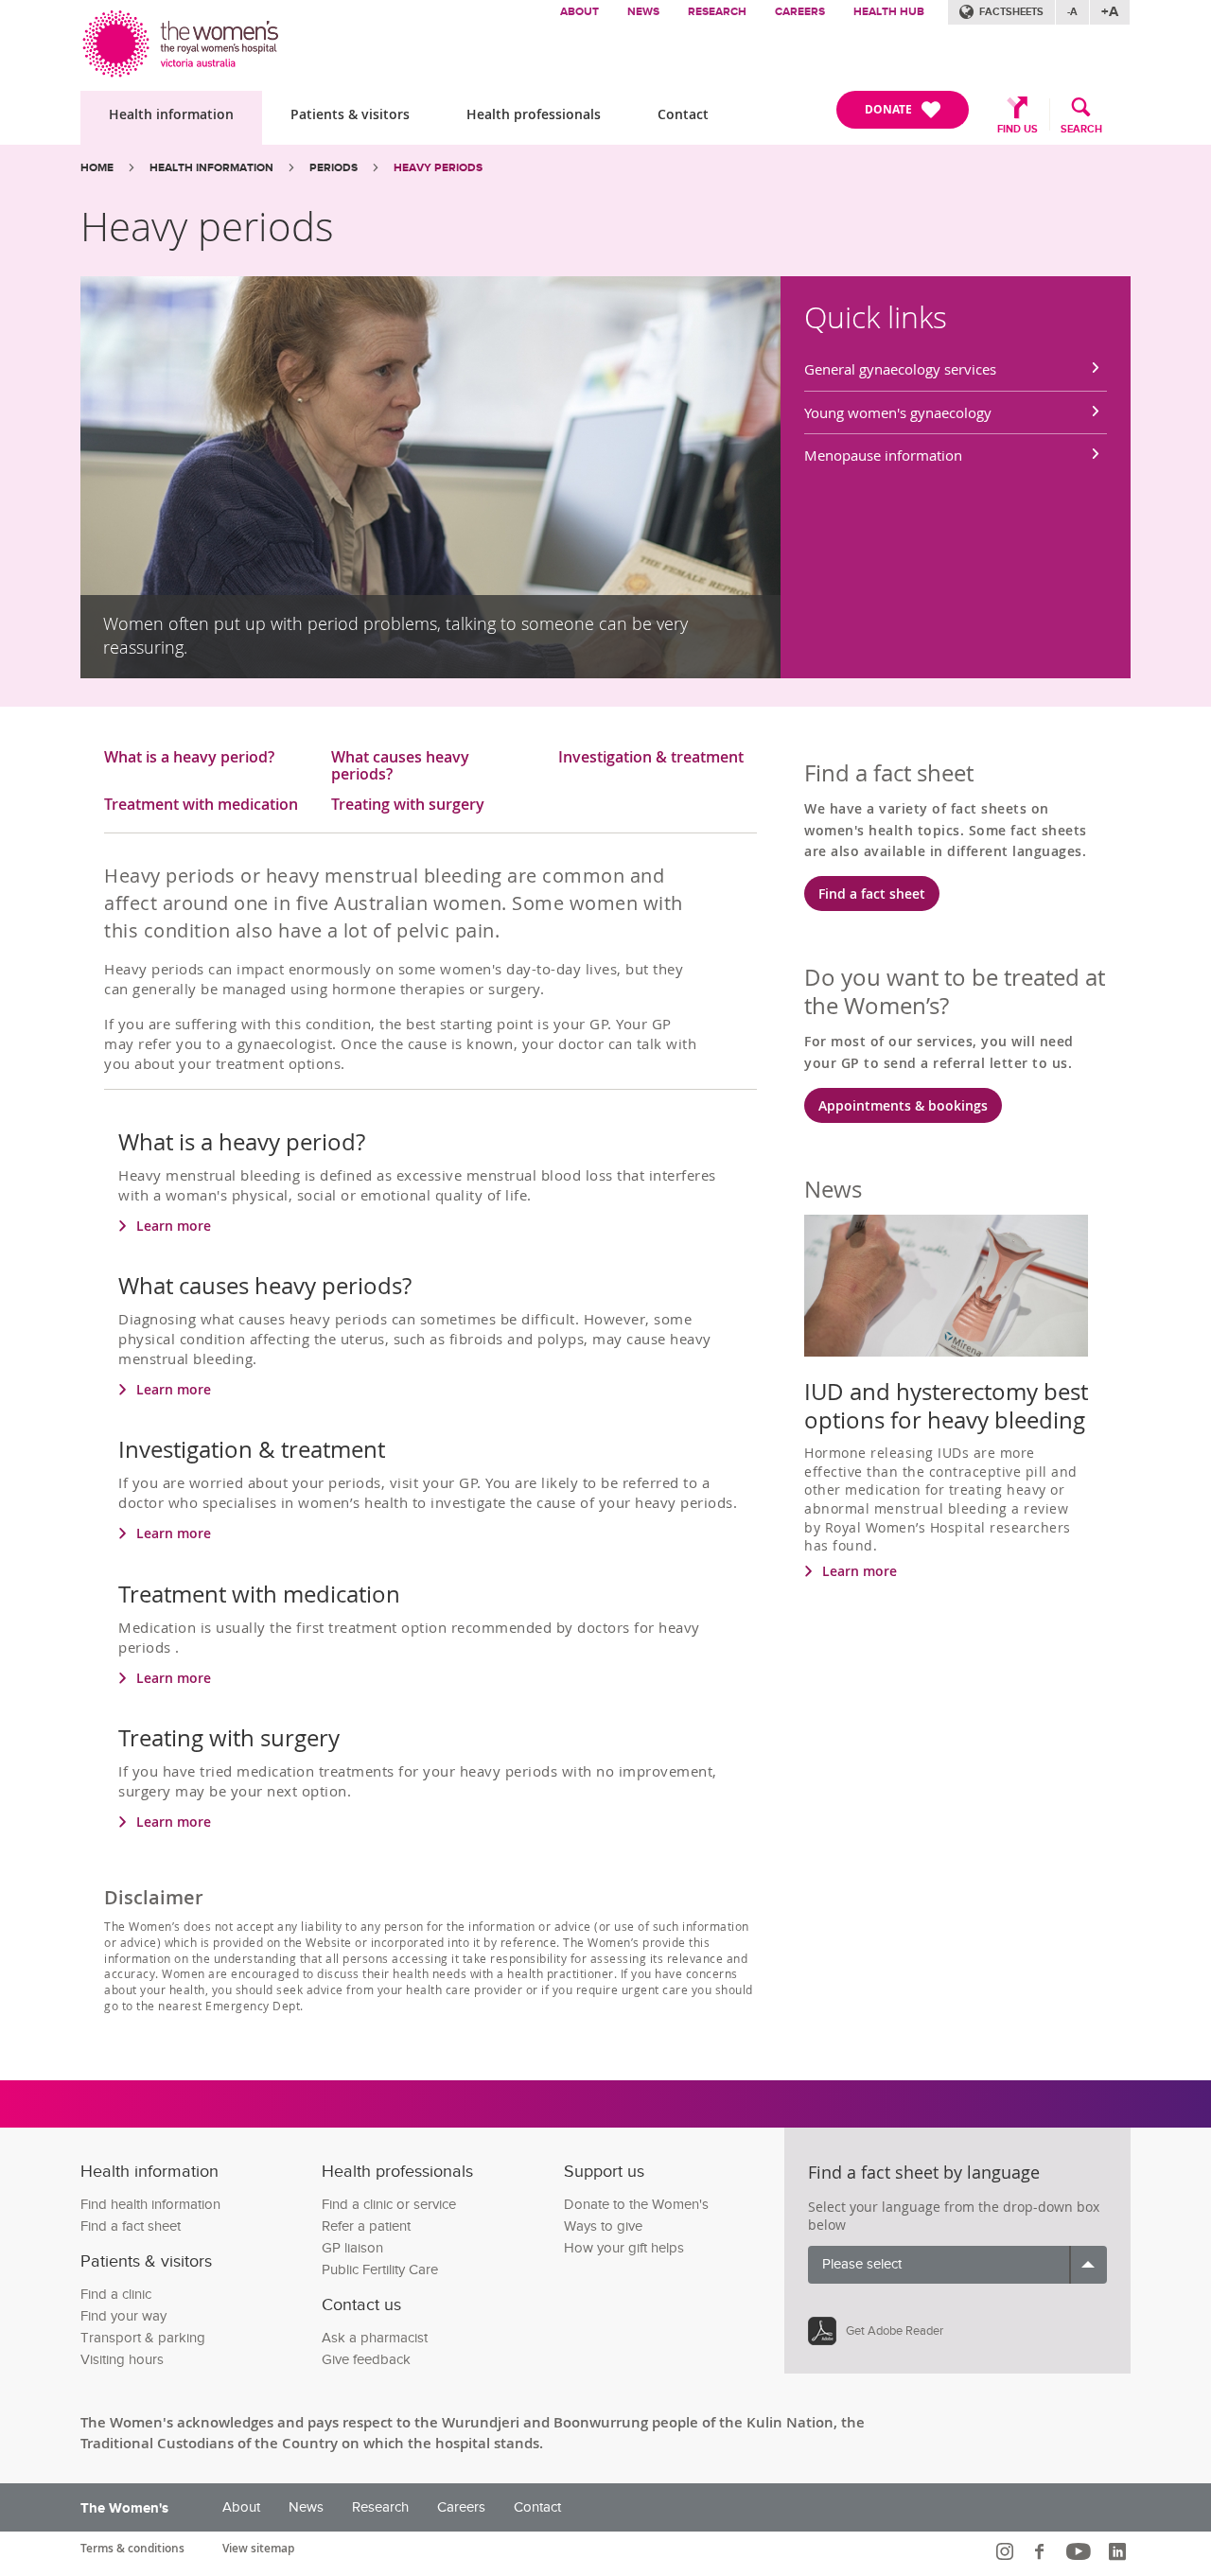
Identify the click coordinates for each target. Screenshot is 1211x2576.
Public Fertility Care (380, 2270)
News (643, 12)
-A (1072, 12)
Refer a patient (366, 2226)
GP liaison (352, 2248)
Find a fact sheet (872, 894)
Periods (333, 168)
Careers (800, 12)
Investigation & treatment (651, 758)
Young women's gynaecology (898, 412)
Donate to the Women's (636, 2205)
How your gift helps (624, 2248)
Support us (604, 2172)
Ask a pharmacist (375, 2338)
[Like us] (1042, 2551)
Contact (683, 114)
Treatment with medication (201, 805)
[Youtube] (1081, 2551)
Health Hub (889, 12)
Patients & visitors (350, 114)
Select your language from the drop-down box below (954, 2216)
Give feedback (366, 2360)
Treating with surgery (408, 805)
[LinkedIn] (1120, 2551)
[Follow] (1007, 2551)
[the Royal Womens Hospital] (182, 39)
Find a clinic (116, 2295)
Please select (862, 2264)
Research (717, 12)
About (579, 12)
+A (1110, 12)
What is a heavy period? (189, 758)
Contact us (361, 2305)
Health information (171, 114)
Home (97, 168)
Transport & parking (143, 2338)
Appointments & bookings (903, 1105)
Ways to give (603, 2226)
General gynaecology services (900, 369)
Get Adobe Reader (895, 2331)
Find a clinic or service (389, 2205)
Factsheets (1011, 12)
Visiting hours (122, 2360)
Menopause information (883, 455)
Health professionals (534, 114)
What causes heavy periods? (400, 766)
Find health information (150, 2205)
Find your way (123, 2316)
